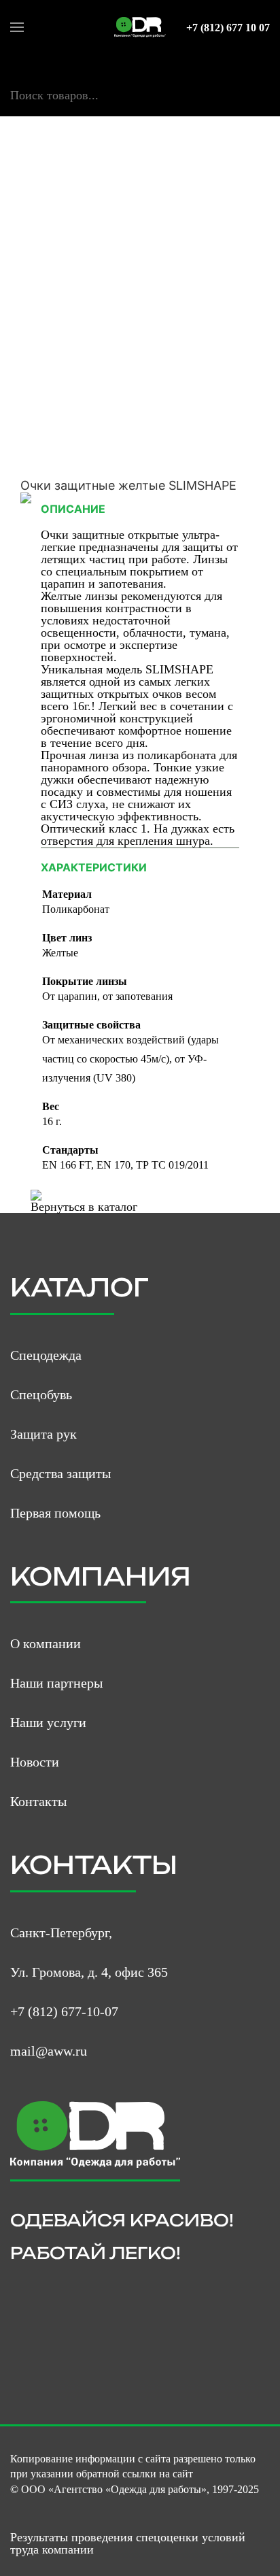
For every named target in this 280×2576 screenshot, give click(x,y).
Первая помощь (55, 1513)
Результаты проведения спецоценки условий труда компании (128, 2543)
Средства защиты (60, 1473)
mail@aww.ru (49, 2051)
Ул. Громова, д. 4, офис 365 (89, 1972)
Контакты (38, 1801)
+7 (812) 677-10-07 (64, 2011)
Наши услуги (48, 1722)
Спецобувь (41, 1394)
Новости (35, 1762)
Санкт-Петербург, (61, 1933)
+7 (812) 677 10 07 (228, 28)
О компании (46, 1643)
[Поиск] (16, 110)
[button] (17, 27)
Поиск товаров (49, 81)
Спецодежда (46, 1355)
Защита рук (43, 1434)
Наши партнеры (56, 1683)
